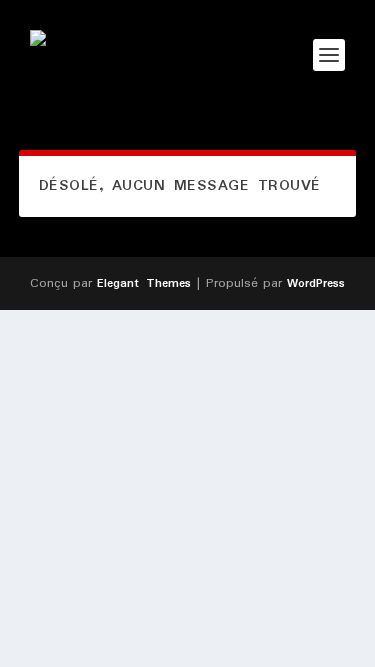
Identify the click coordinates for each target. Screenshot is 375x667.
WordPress (316, 283)
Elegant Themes (144, 283)
